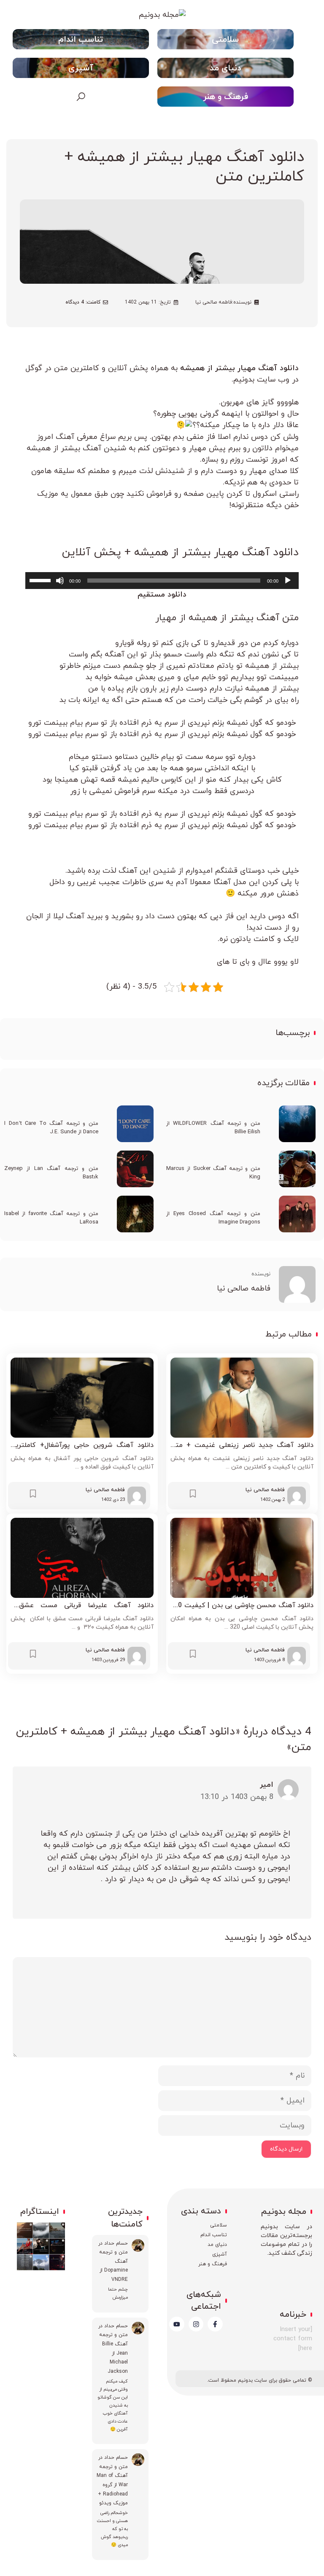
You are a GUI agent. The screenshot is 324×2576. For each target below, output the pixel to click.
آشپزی (81, 68)
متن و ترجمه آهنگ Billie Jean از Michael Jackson (113, 2353)
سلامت (221, 2225)
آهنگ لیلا (70, 916)
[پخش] (288, 581)
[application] (162, 581)
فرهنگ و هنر (225, 97)
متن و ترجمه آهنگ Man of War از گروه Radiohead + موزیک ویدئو (112, 2485)
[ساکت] (60, 581)
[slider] (41, 580)
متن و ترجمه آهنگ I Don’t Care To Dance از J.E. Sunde (51, 1128)
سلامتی (225, 40)
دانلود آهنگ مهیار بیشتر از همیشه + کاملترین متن (184, 167)
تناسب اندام (81, 40)
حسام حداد (116, 2243)
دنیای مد (225, 68)
